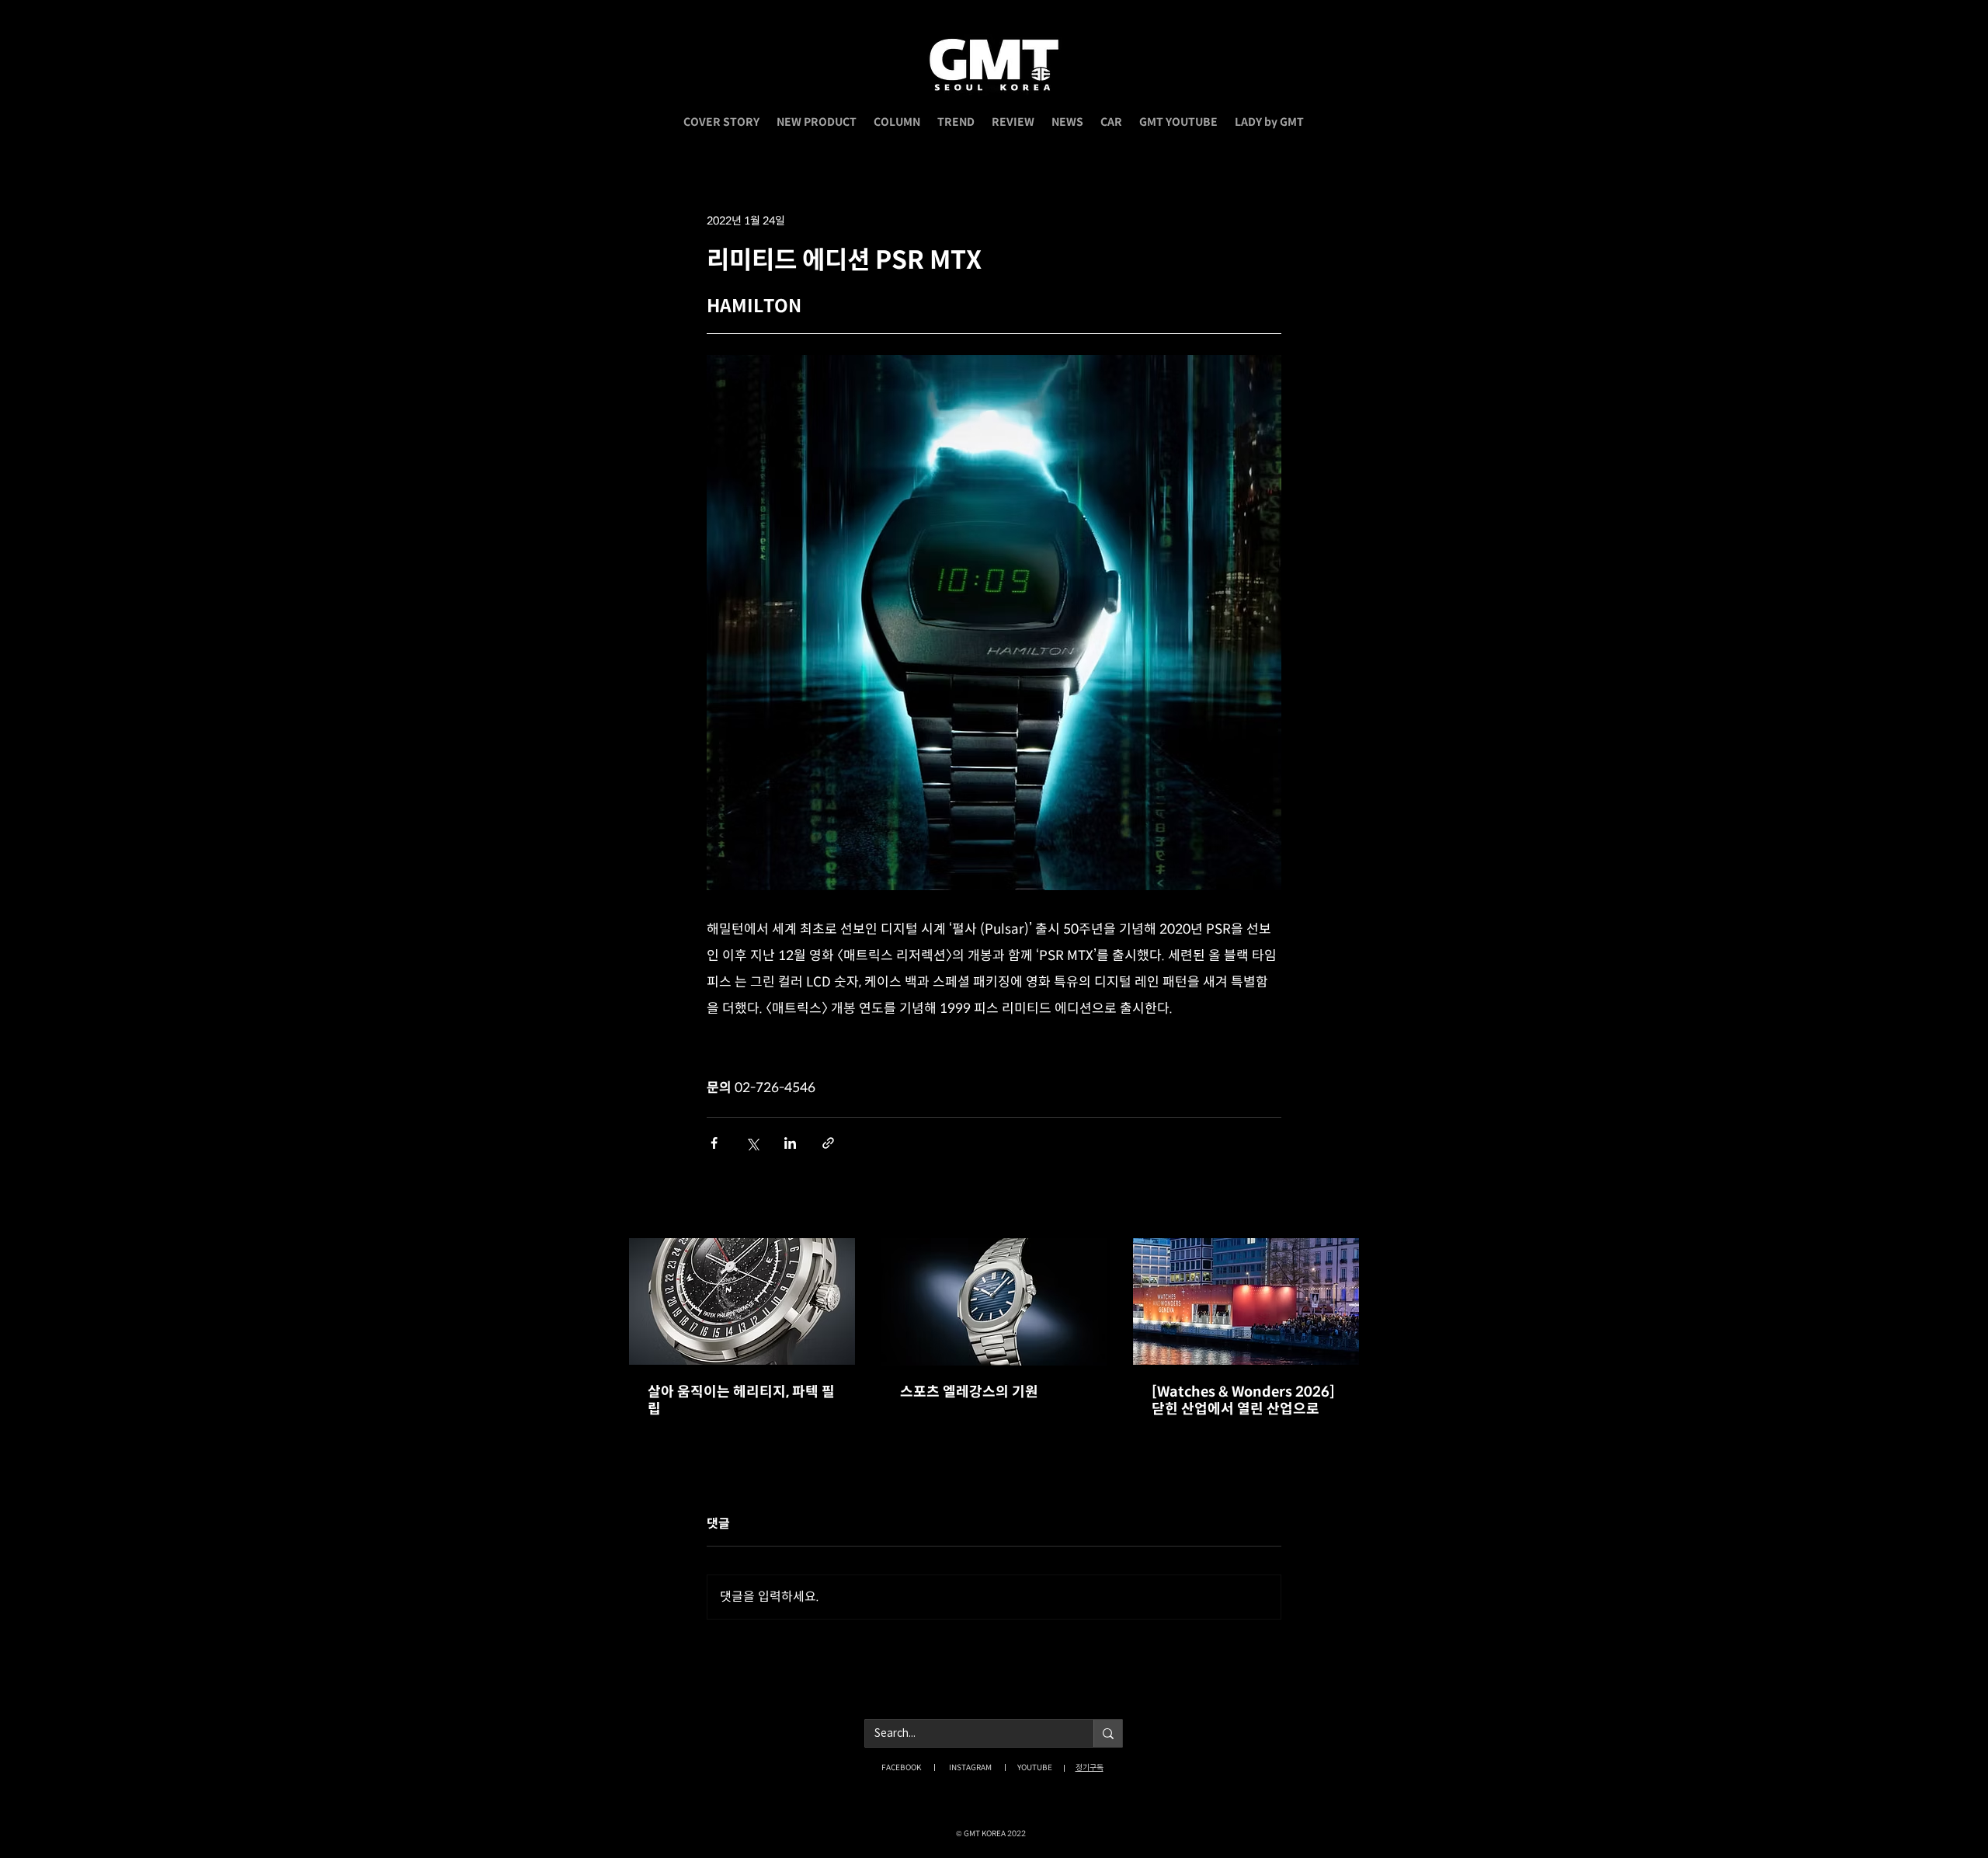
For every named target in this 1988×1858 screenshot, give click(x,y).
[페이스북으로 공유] (714, 1143)
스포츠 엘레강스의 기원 (969, 1392)
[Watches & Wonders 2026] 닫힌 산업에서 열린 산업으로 (1243, 1400)
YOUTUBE (1035, 1768)
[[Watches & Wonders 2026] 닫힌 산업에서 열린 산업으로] (1246, 1301)
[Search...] (1108, 1733)
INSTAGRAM (970, 1768)
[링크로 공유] (828, 1143)
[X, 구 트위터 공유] (752, 1143)
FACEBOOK (901, 1768)
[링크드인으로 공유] (790, 1143)
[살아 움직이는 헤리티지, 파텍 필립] (742, 1301)
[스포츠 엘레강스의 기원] (994, 1302)
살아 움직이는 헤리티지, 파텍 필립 (741, 1400)
